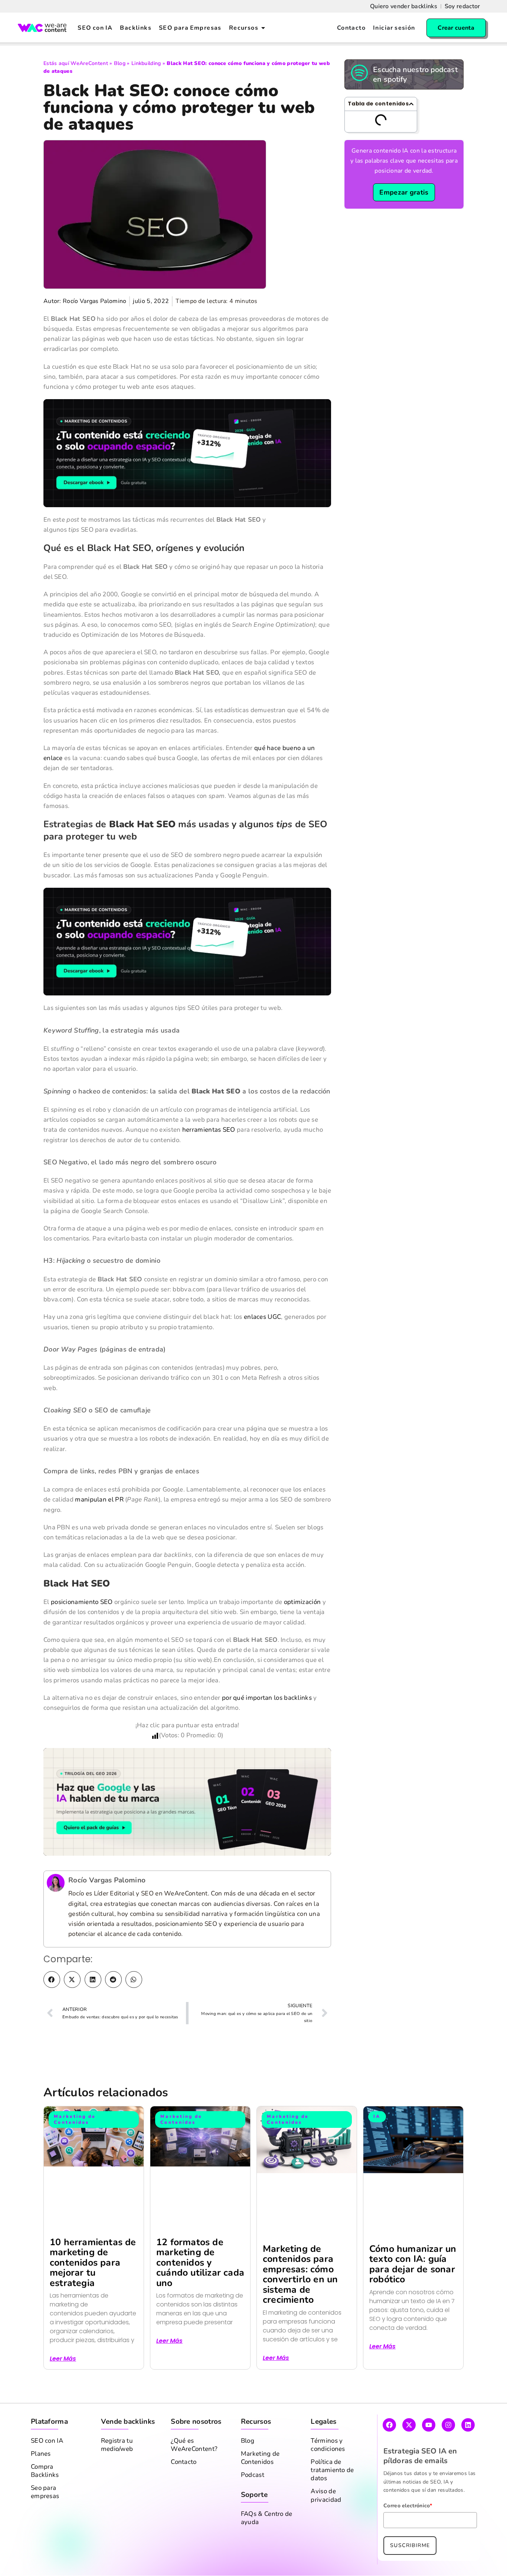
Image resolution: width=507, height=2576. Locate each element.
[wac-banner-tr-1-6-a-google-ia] (187, 1832)
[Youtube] (429, 2455)
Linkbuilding (146, 63)
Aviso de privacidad (326, 2526)
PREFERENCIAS (336, 2561)
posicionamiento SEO (82, 1632)
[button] (52, 2010)
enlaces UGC (262, 1347)
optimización (302, 1632)
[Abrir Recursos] (263, 28)
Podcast (253, 2505)
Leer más (63, 2389)
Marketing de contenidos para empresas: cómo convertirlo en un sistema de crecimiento (300, 2305)
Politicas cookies (223, 2565)
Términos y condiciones (328, 2475)
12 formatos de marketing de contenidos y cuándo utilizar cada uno (200, 2293)
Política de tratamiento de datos (332, 2501)
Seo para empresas (45, 2523)
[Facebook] (389, 2455)
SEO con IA (47, 2471)
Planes (41, 2484)
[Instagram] (448, 2455)
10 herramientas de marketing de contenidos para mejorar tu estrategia (93, 2293)
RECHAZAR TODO (401, 2561)
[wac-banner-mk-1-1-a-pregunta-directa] (187, 483)
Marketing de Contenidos (260, 2488)
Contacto (184, 2492)
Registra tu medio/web (117, 2475)
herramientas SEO (209, 1160)
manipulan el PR (99, 1530)
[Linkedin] (468, 2455)
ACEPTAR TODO (467, 2561)
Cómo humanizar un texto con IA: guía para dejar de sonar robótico (413, 2295)
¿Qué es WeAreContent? (194, 2475)
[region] (253, 2554)
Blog (120, 63)
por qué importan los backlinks (267, 1728)
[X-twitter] (409, 2455)
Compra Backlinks (45, 2501)
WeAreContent (89, 63)
